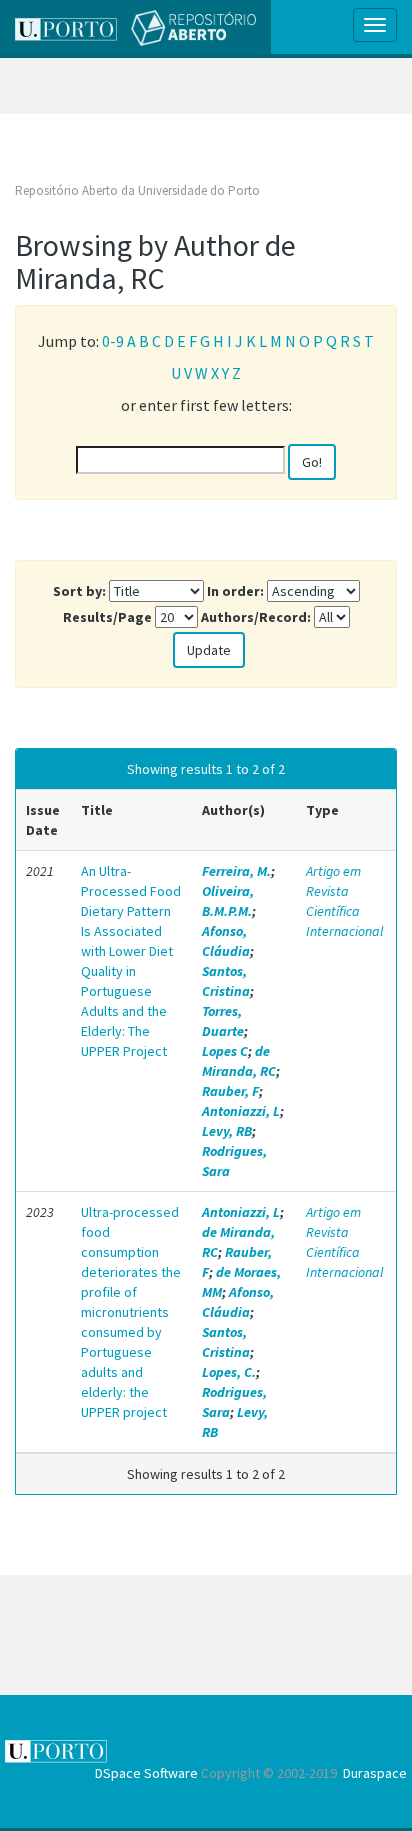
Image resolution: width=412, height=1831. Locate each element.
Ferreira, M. (236, 871)
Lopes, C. (229, 1372)
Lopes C (225, 1051)
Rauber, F (230, 1091)
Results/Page (107, 617)
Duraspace (375, 1773)
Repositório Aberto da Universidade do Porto (137, 190)
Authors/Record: (256, 617)
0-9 (113, 341)
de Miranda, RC (239, 1061)
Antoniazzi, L (241, 1111)
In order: (235, 591)
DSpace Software (146, 1773)
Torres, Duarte (223, 1021)
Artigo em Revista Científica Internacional (344, 901)
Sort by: (79, 591)
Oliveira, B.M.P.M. (228, 901)
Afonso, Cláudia (226, 941)
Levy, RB (227, 1131)
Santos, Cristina (226, 981)
